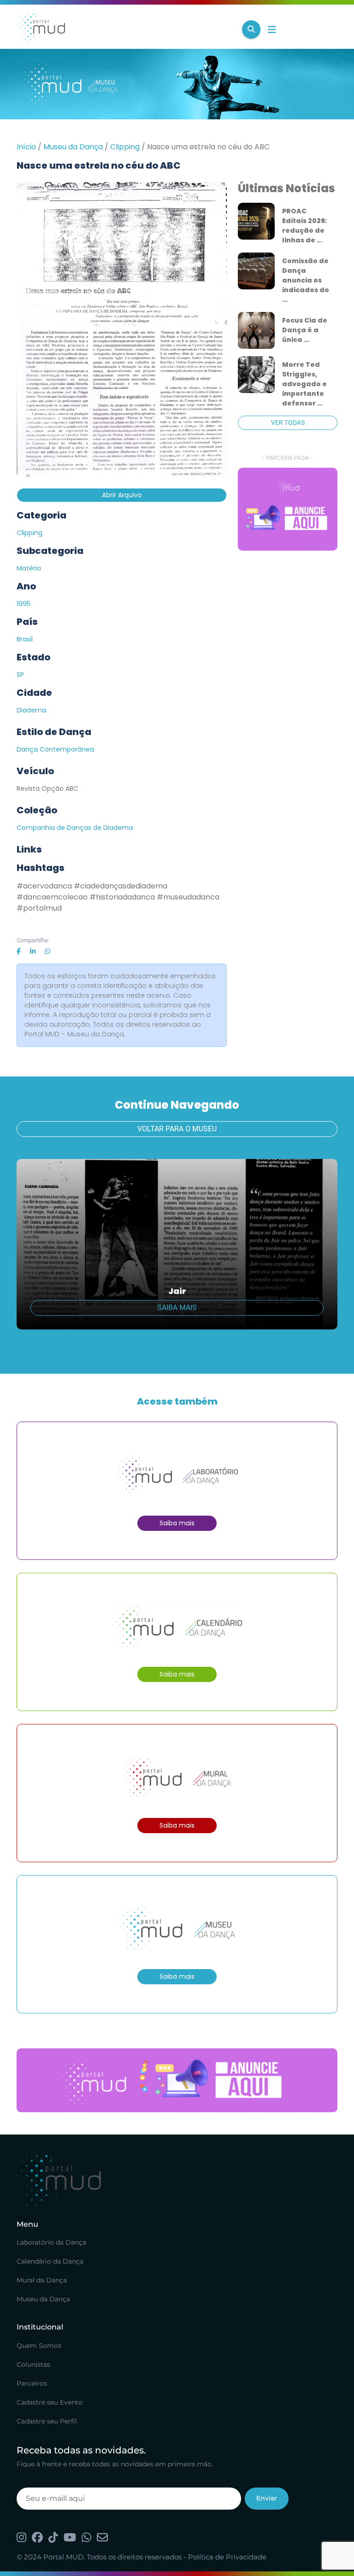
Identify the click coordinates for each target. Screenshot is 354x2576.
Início (26, 147)
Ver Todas (288, 423)
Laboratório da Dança (51, 2242)
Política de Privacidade (227, 2557)
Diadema (31, 710)
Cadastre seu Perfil (47, 2421)
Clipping (125, 147)
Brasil (25, 639)
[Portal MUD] (126, 29)
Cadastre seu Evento (50, 2402)
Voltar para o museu (177, 1129)
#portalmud (39, 908)
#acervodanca (44, 886)
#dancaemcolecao (52, 897)
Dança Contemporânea (55, 749)
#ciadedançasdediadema (121, 886)
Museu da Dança (73, 147)
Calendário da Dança (50, 2261)
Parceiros (32, 2383)
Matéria (29, 568)
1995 (24, 604)
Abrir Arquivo (122, 495)
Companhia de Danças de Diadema (75, 828)
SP (20, 675)
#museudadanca (188, 897)
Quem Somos (39, 2346)
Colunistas (33, 2364)
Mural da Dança (42, 2280)
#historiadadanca (122, 897)
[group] (288, 509)
